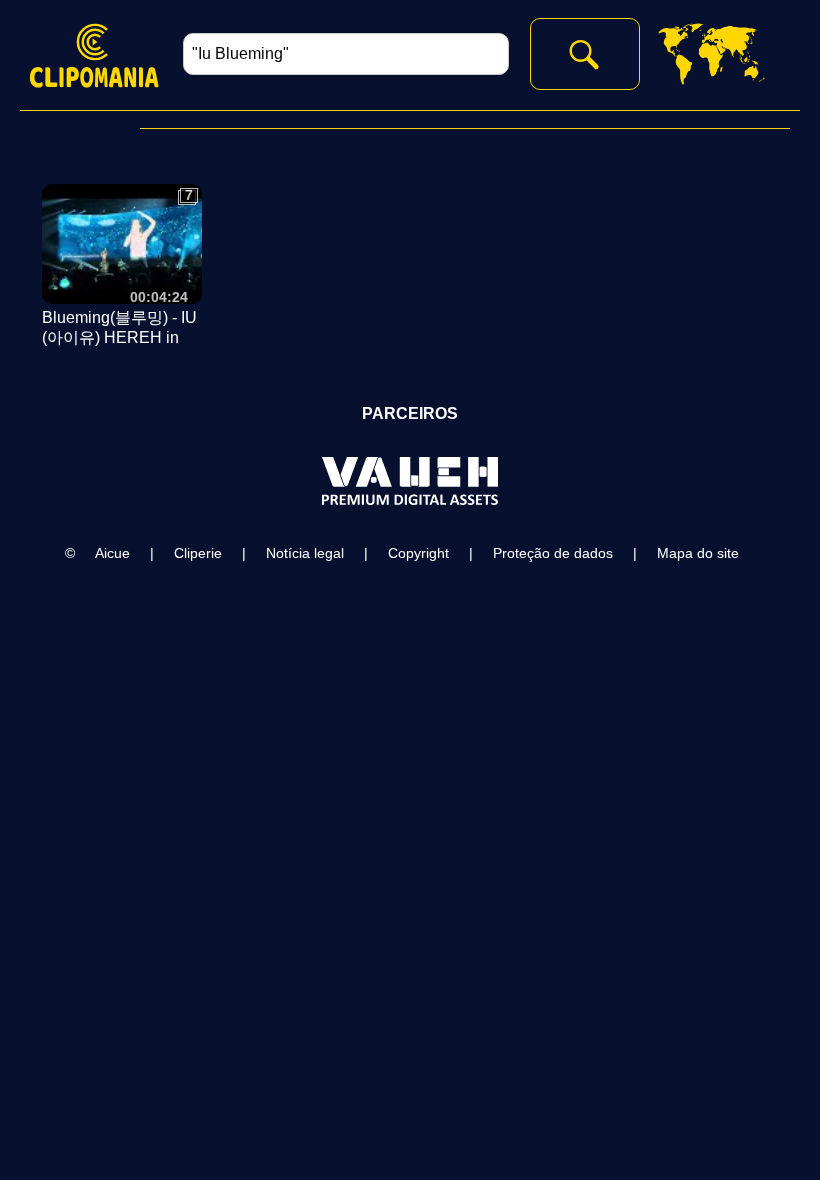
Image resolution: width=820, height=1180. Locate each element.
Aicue (112, 553)
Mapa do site (698, 553)
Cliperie (198, 553)
